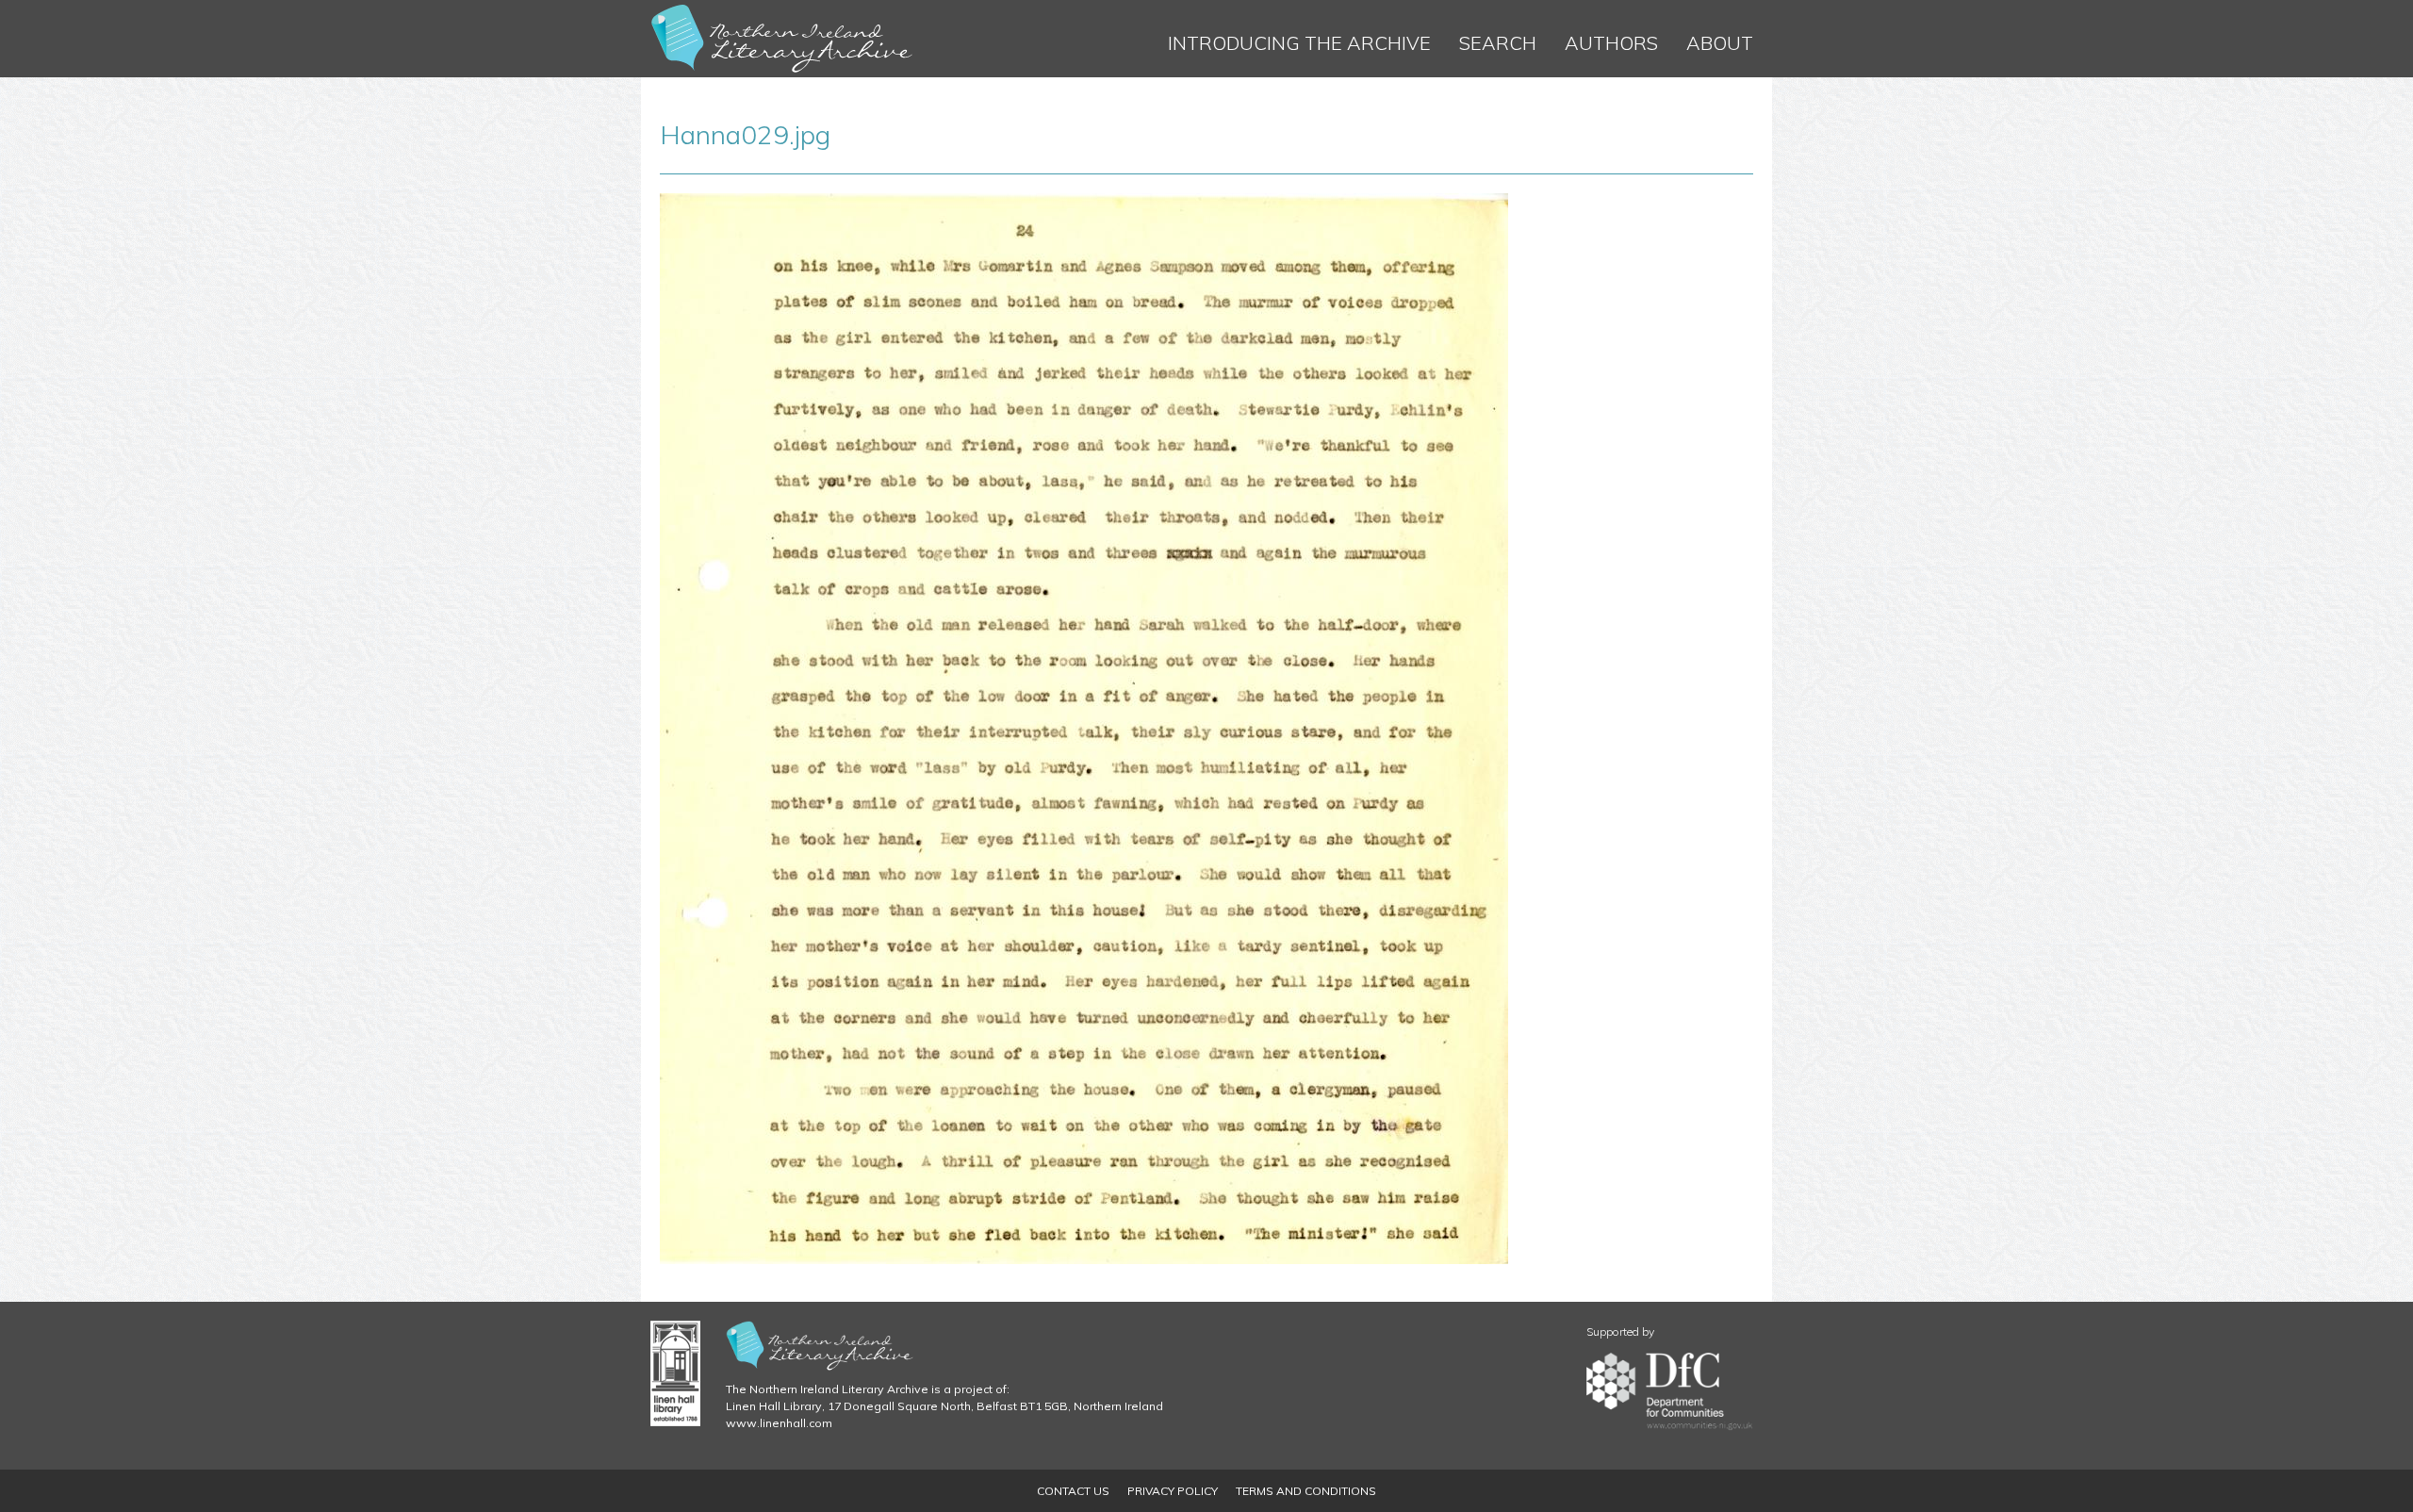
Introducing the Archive (1299, 43)
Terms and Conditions (1306, 1491)
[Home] (782, 39)
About (1720, 43)
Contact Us (1073, 1491)
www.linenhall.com (779, 1423)
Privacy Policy (1173, 1491)
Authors (1611, 43)
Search (1498, 43)
